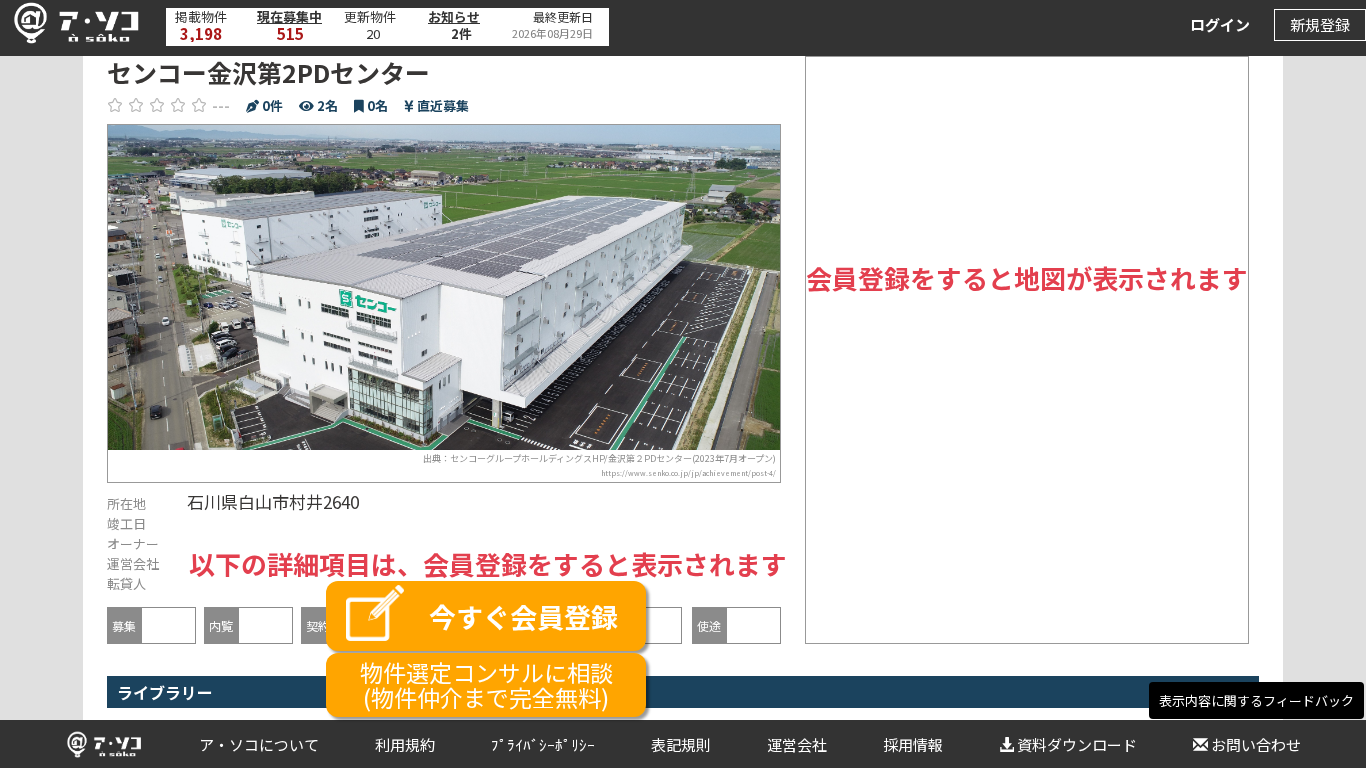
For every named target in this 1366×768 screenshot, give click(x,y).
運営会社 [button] (797, 744)
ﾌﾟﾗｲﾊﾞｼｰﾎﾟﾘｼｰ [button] (543, 744)
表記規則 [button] (681, 744)
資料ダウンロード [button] (1077, 744)
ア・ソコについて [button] (259, 744)
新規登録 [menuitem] (1320, 24)
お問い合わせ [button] (1256, 744)
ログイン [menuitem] (1220, 24)
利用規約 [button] (405, 744)
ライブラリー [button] (165, 692)
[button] (71, 23)
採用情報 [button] (913, 744)
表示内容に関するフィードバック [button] (1256, 700)
